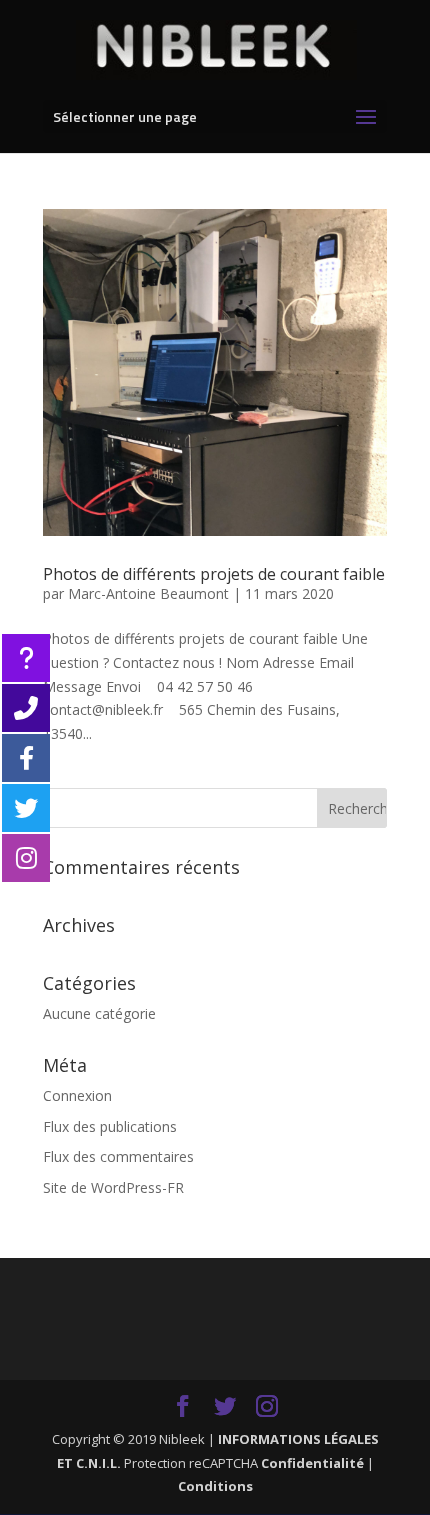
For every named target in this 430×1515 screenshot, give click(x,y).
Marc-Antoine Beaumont (148, 593)
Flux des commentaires (118, 1156)
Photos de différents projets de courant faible (214, 574)
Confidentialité (312, 1463)
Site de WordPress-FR (113, 1187)
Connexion (77, 1095)
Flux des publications (110, 1126)
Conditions (215, 1486)
